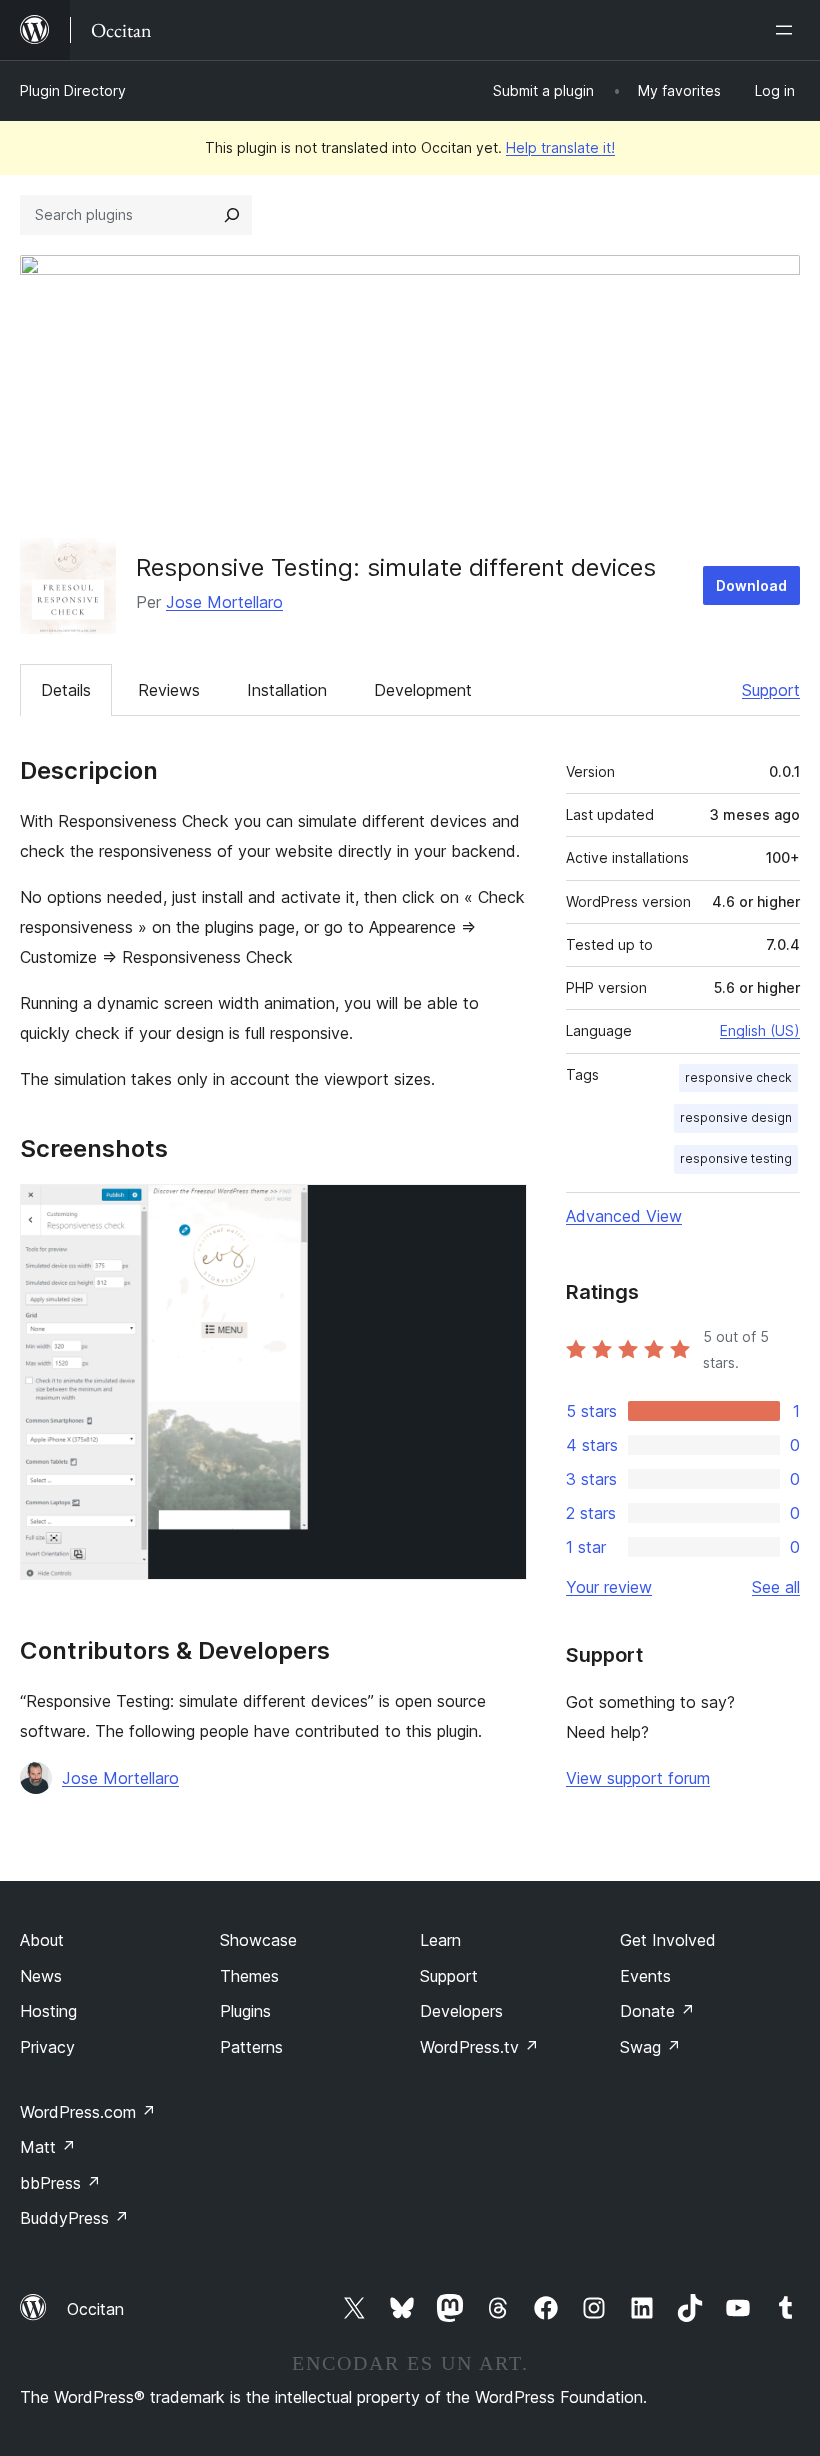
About (42, 1940)
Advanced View (624, 1216)
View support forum (638, 1778)
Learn (440, 1940)
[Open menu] (788, 30)
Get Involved (668, 1940)
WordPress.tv (479, 2047)
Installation (287, 690)
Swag (650, 2047)
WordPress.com (88, 2112)
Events (645, 1976)
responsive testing (736, 1158)
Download (751, 585)
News (41, 1976)
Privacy (47, 2047)
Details (66, 690)
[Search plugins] (232, 215)
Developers (461, 2011)
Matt (48, 2147)
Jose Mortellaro (224, 602)
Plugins (245, 2011)
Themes (249, 1976)
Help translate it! (560, 147)
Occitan (95, 2309)
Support (771, 690)
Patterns (251, 2047)
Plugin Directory (73, 90)
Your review (609, 1587)
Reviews (169, 690)
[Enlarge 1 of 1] (500, 1211)
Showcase (258, 1940)
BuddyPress (74, 2218)
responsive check (738, 1077)
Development (423, 690)
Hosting (48, 2011)
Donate (657, 2011)
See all (776, 1587)
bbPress (60, 2183)
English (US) (760, 1030)
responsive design (736, 1117)
